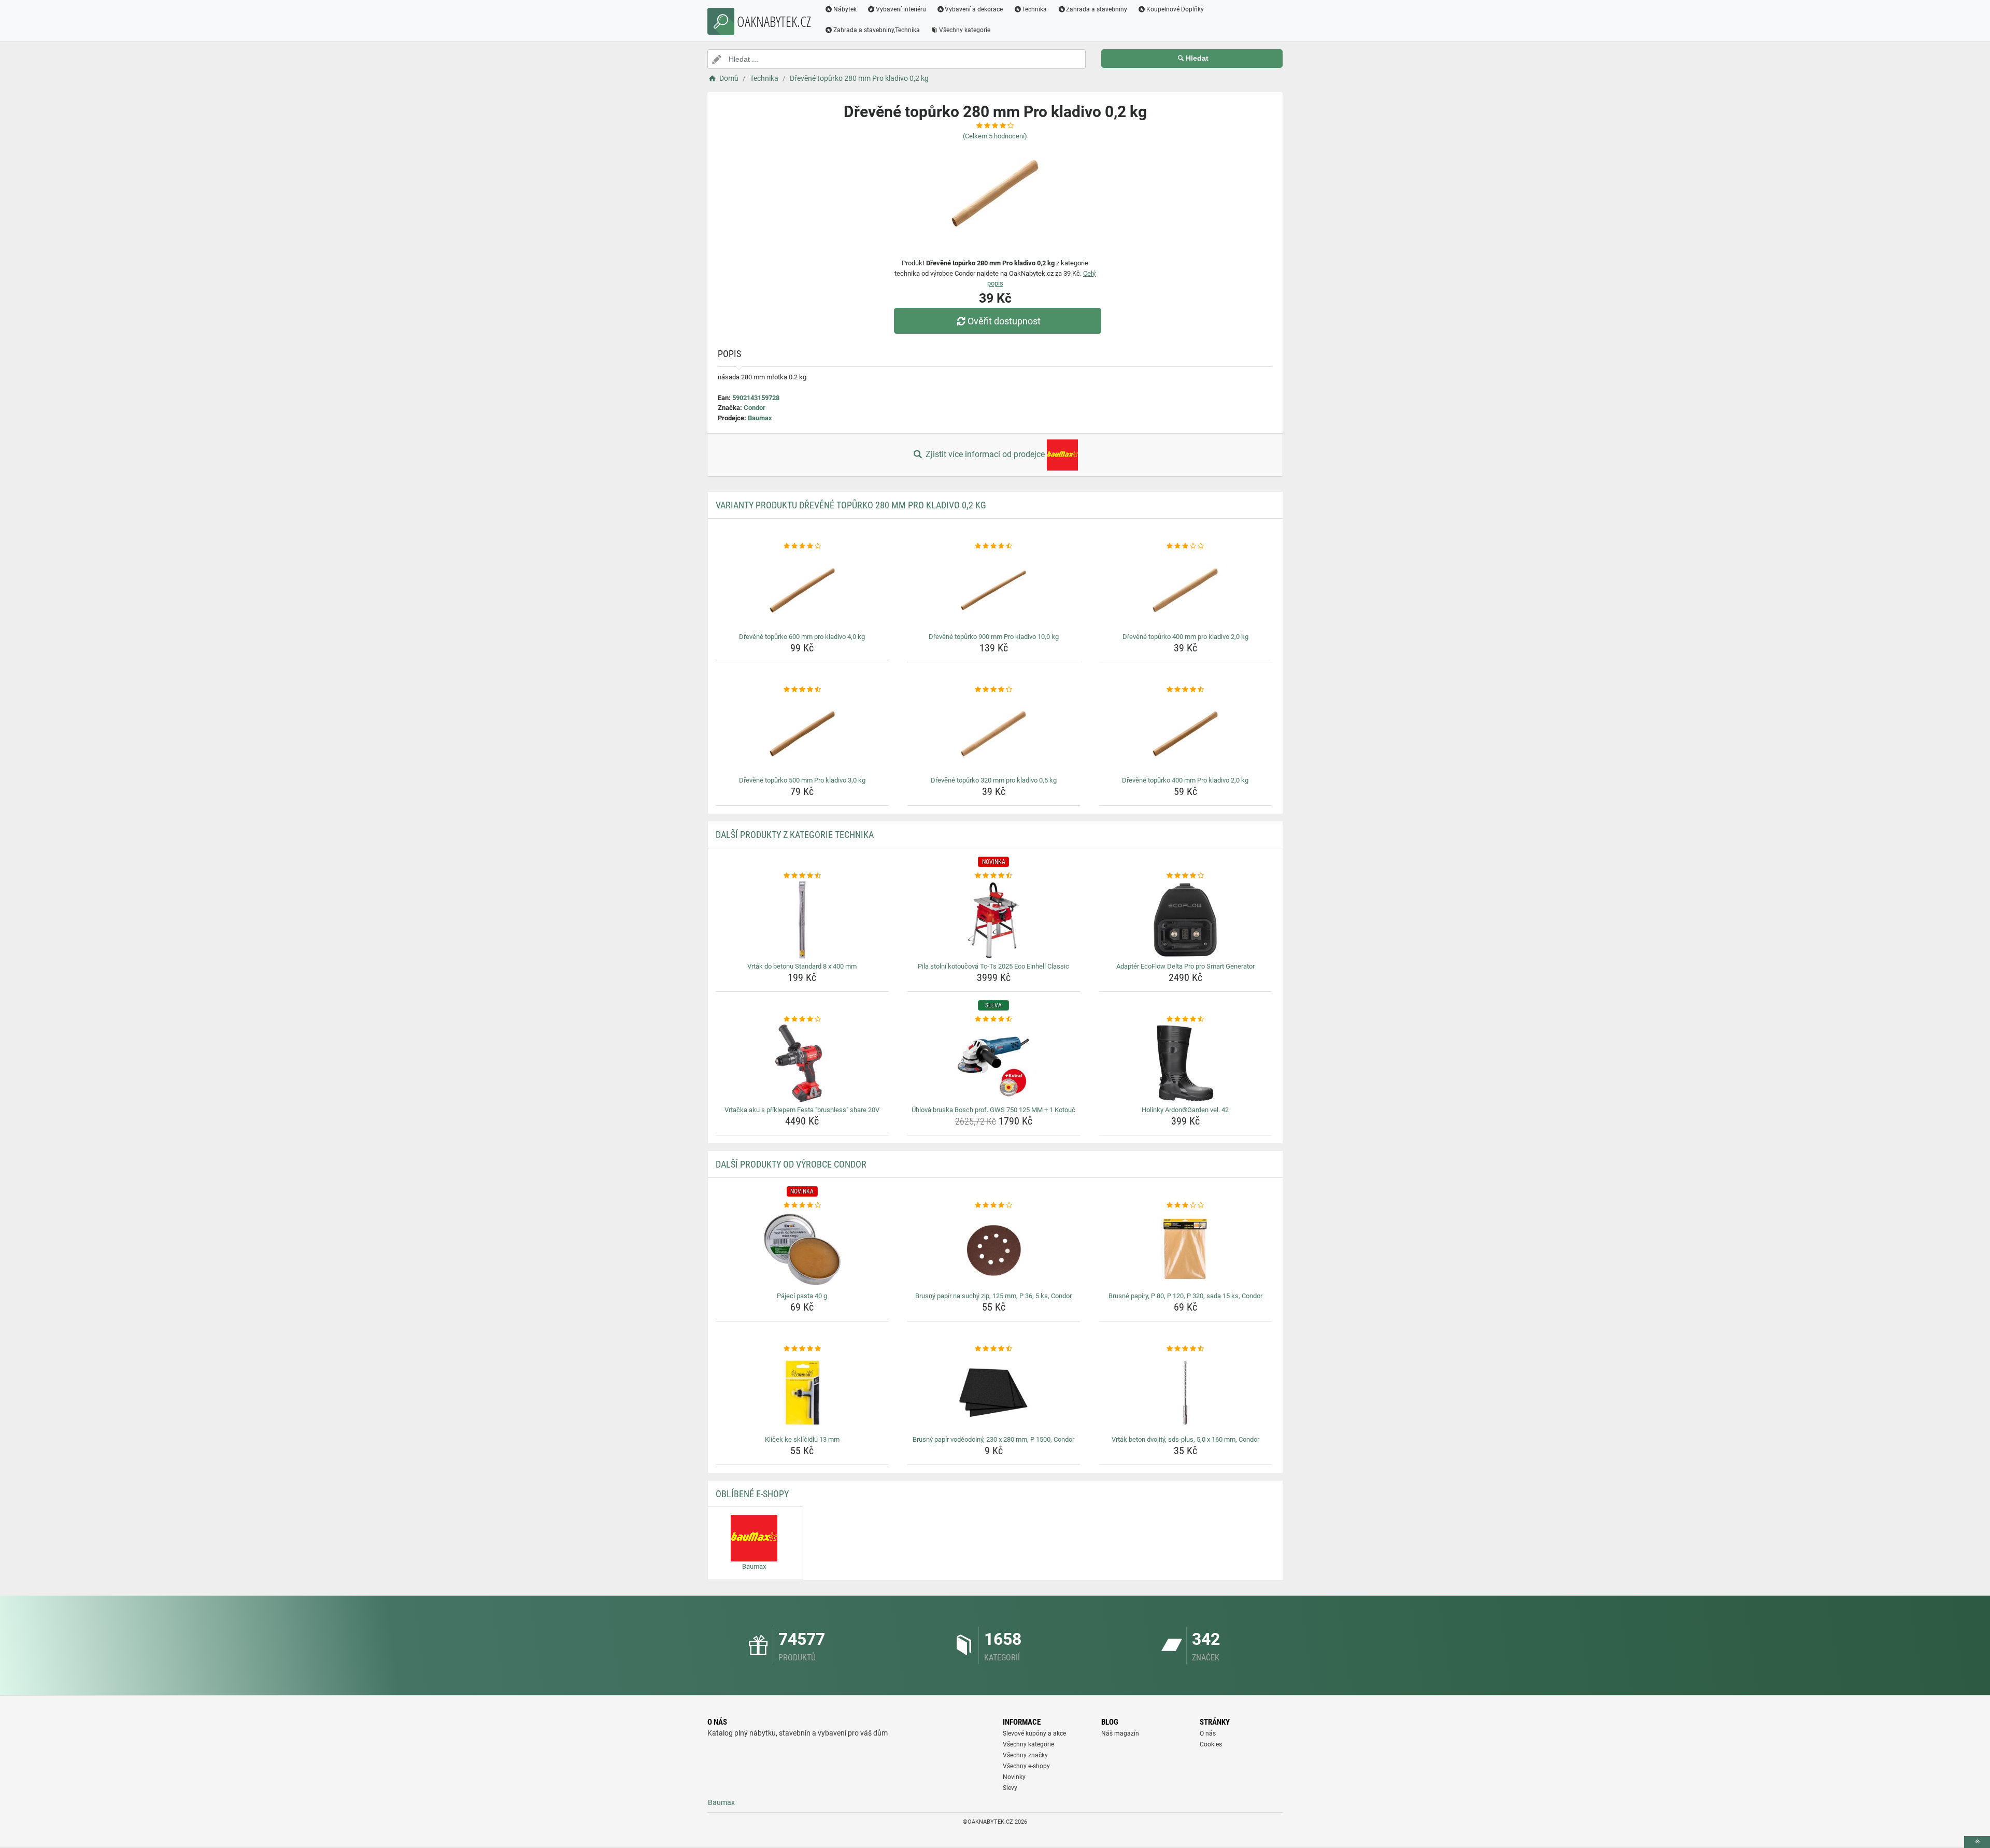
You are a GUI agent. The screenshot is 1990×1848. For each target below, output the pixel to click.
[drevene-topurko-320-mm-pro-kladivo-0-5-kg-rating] (994, 690)
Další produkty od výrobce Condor (791, 1164)
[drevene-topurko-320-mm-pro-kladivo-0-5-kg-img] (994, 734)
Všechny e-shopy (1026, 1766)
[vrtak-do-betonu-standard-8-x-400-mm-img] (802, 920)
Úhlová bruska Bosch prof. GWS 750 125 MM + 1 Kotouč (993, 1110)
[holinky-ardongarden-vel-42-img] (1185, 1063)
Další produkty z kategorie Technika (795, 835)
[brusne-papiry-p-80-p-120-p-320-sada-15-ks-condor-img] (1185, 1249)
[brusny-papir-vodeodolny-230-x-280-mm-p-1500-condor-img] (994, 1393)
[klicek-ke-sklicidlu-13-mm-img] (802, 1393)
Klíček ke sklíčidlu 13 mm (802, 1439)
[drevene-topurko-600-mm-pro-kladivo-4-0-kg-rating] (802, 546)
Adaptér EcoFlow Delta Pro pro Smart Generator (1185, 966)
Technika (1034, 9)
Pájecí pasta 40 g (802, 1296)
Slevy (1010, 1788)
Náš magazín (1120, 1733)
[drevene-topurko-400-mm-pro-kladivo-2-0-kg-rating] (1185, 546)
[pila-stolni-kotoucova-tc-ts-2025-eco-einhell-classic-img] (994, 920)
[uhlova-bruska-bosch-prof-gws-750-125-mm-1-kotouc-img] (994, 1063)
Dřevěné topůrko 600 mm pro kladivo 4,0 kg (802, 637)
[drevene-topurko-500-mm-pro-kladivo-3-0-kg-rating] (802, 690)
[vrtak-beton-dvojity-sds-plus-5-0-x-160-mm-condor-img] (1185, 1393)
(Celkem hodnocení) (995, 136)
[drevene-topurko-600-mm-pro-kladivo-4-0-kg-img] (802, 590)
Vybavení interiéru (901, 9)
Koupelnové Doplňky (1175, 9)
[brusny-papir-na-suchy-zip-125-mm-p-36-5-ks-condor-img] (994, 1249)
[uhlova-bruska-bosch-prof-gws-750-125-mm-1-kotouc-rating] (994, 1019)
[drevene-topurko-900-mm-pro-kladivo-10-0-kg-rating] (994, 546)
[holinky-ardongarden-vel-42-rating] (1185, 1019)
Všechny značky (1025, 1755)
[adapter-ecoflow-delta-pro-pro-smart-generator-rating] (1185, 876)
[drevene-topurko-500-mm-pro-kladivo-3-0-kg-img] (802, 734)
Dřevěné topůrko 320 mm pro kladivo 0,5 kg (994, 780)
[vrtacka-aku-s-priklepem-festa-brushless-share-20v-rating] (802, 1019)
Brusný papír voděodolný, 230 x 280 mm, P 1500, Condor (993, 1439)
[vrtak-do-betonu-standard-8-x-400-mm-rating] (802, 876)
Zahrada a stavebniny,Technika (877, 30)
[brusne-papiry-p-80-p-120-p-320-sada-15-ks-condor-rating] (1185, 1205)
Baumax (760, 418)
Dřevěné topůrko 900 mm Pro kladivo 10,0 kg (994, 637)
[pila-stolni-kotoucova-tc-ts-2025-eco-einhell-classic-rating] (994, 876)
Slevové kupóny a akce (1034, 1733)
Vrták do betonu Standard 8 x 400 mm (802, 966)
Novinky (1014, 1777)
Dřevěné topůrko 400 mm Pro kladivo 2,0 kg (1185, 780)
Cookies (1211, 1744)
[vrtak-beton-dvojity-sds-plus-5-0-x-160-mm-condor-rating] (1185, 1349)
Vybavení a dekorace (974, 9)
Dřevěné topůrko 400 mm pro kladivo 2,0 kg (1185, 637)
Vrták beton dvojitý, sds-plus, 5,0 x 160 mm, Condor (1185, 1439)
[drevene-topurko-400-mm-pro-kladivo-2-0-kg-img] (1185, 590)
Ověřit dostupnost (1004, 321)
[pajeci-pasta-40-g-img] (802, 1249)
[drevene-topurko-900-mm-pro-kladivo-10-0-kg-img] (994, 590)
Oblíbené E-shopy (752, 1494)
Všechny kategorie (965, 30)
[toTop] (1977, 1842)
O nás (1208, 1733)
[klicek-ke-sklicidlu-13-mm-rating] (802, 1349)
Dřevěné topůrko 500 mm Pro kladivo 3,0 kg (802, 780)
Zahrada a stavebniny (1097, 9)
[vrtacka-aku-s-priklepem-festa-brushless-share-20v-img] (802, 1063)
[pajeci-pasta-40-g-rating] (802, 1205)
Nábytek (845, 9)
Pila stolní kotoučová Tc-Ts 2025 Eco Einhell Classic (993, 966)
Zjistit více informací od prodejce (985, 454)
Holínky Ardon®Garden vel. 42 (1185, 1110)
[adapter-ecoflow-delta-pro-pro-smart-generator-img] (1185, 920)
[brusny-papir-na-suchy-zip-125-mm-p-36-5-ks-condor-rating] (994, 1205)
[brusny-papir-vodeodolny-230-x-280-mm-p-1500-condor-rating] (994, 1349)
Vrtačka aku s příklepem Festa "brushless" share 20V (802, 1110)
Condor (755, 408)
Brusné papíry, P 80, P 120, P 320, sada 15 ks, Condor (1185, 1296)
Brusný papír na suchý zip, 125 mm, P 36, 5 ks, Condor (993, 1296)
